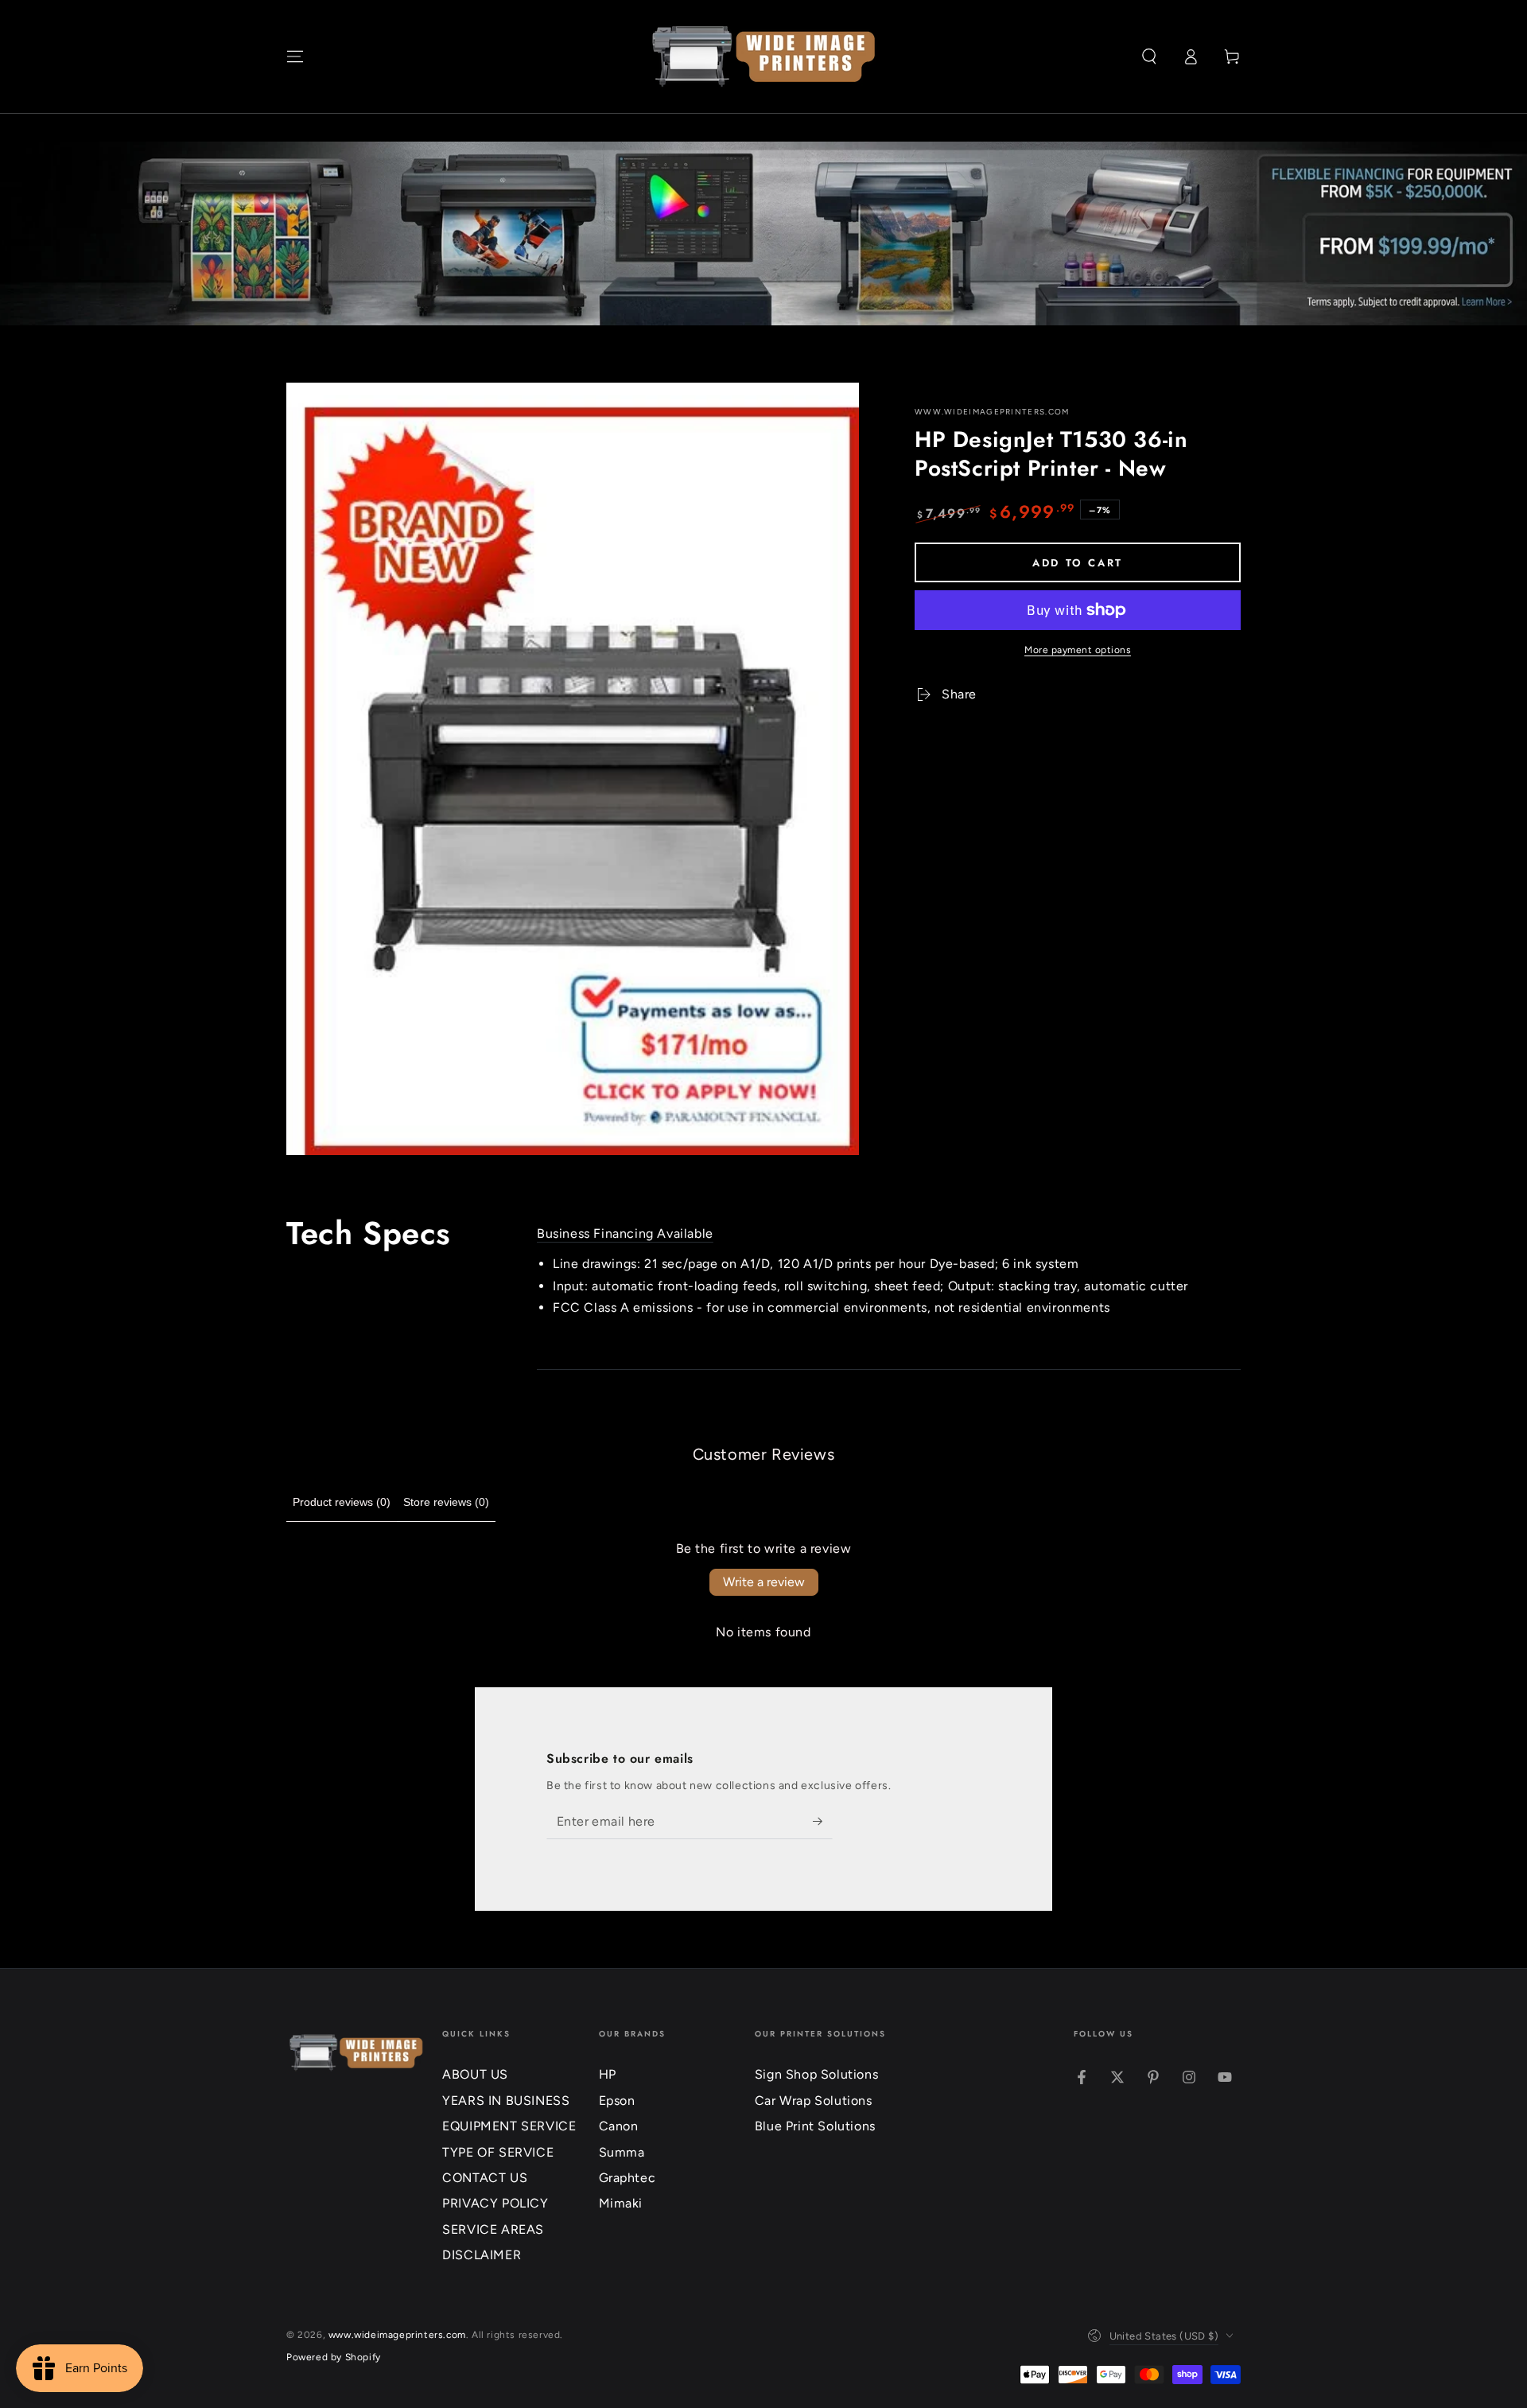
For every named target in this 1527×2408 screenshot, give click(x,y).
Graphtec (628, 2178)
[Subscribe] (823, 1821)
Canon (619, 2126)
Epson (617, 2101)
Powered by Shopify (334, 2357)
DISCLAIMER (482, 2255)
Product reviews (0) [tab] (342, 1502)
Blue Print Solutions (815, 2126)
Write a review (764, 1582)
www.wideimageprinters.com (992, 412)
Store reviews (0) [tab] (446, 1502)
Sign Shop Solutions (816, 2074)
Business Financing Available (625, 1233)
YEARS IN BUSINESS (506, 2101)
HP (608, 2074)
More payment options (1078, 650)
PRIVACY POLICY (495, 2203)
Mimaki (621, 2203)
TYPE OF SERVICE (498, 2152)
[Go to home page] (764, 56)
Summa (622, 2152)
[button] (1149, 56)
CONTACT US (485, 2178)
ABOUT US (475, 2074)
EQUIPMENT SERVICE (509, 2126)
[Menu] (295, 56)
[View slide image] (763, 233)
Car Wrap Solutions (814, 2101)
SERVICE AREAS (493, 2229)
